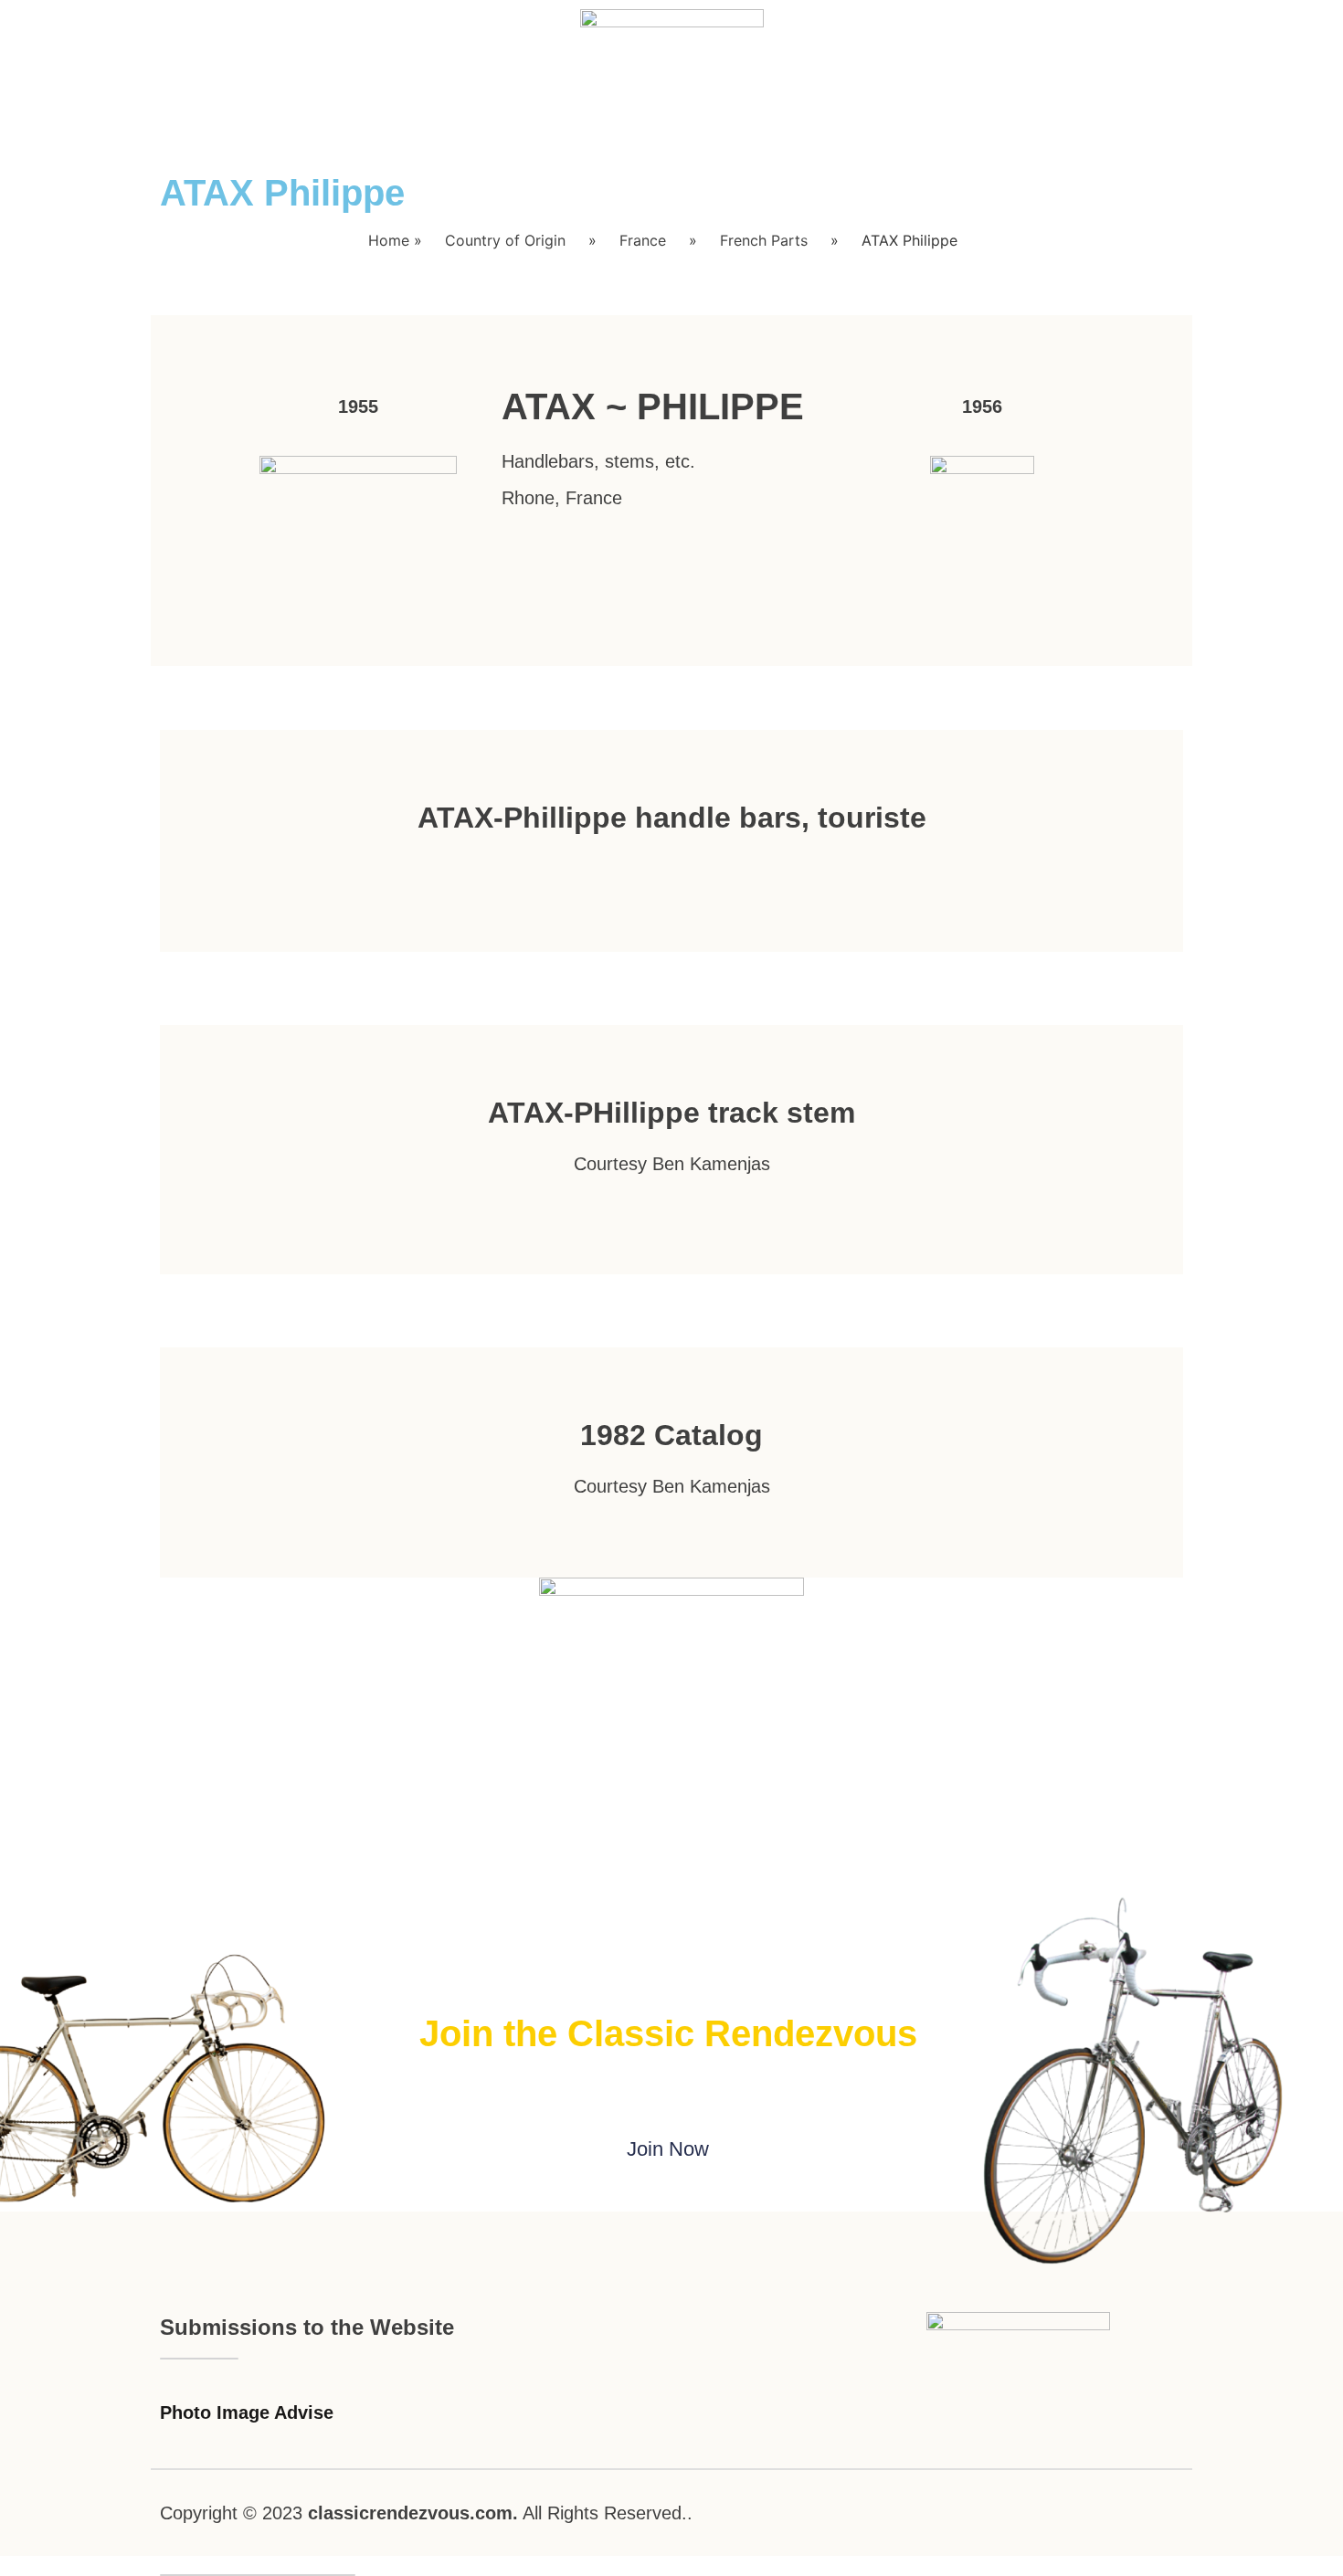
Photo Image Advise (247, 2412)
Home (389, 240)
